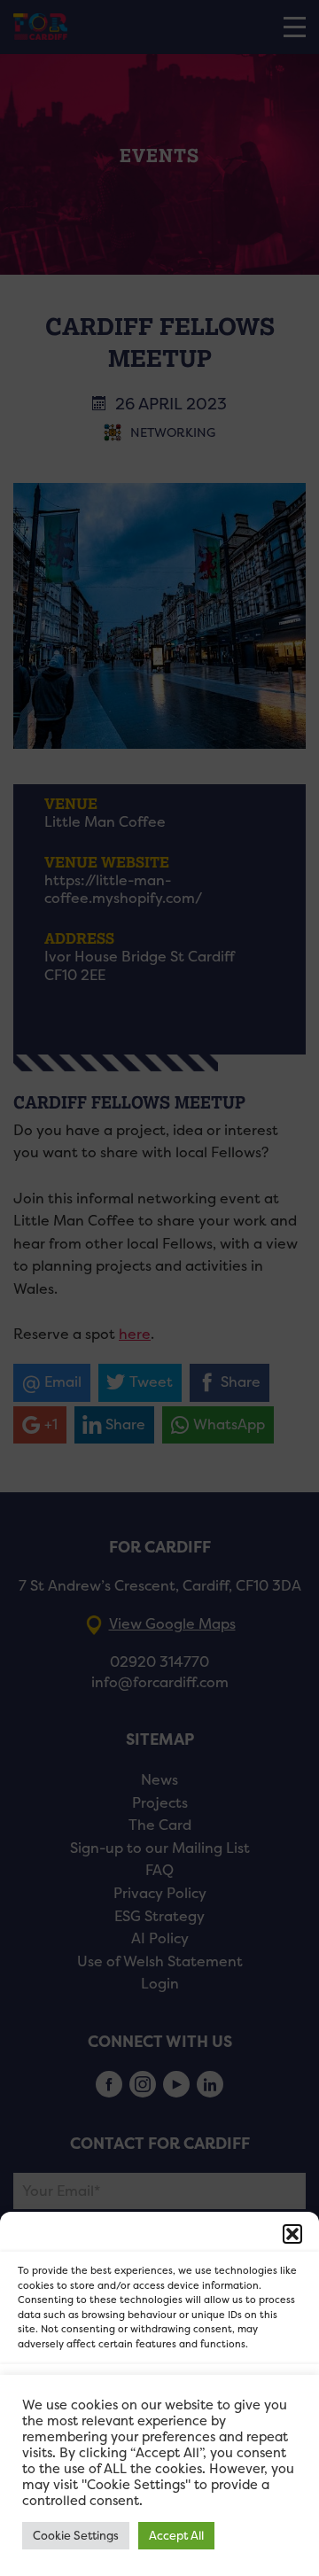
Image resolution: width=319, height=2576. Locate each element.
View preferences (160, 2493)
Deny (160, 2444)
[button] (292, 2234)
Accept (160, 2396)
